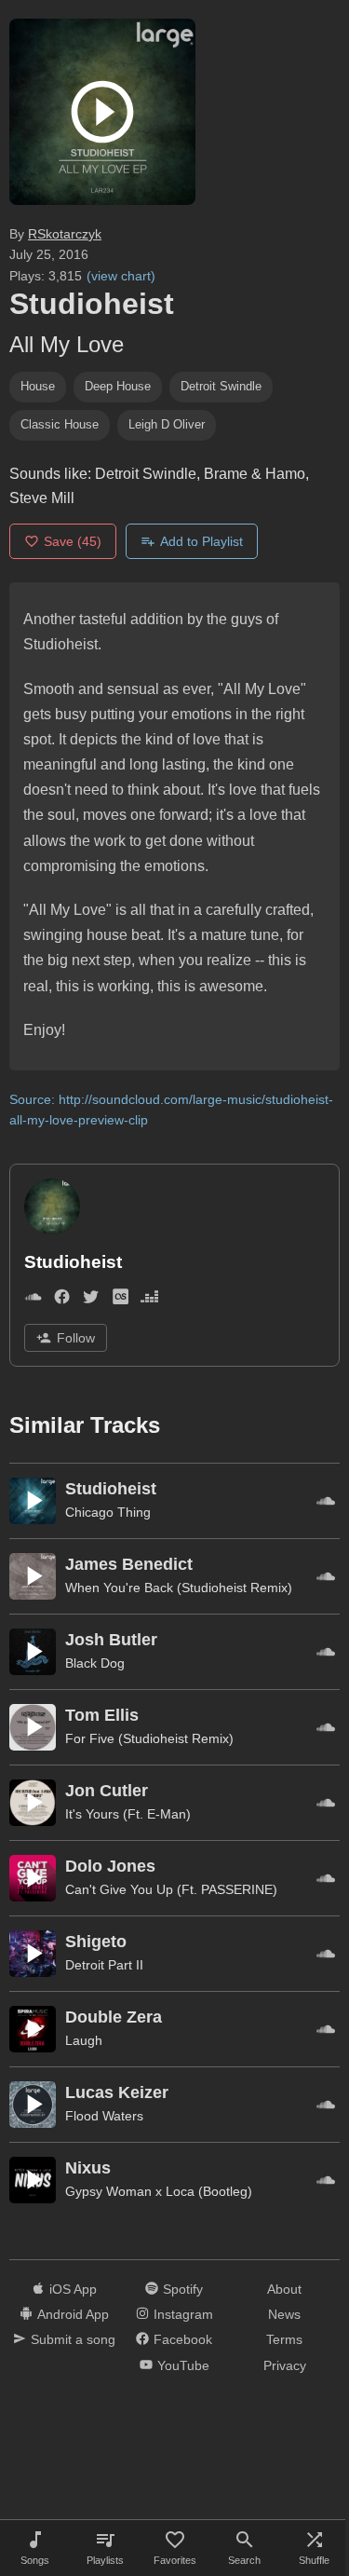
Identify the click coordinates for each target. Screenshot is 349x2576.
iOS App (73, 2289)
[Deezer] (149, 1300)
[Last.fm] (121, 1300)
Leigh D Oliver (167, 424)
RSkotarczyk (65, 234)
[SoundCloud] (33, 1300)
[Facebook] (62, 1300)
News (284, 2314)
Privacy (285, 2365)
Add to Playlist (201, 541)
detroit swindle (221, 386)
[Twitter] (91, 1300)
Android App (73, 2314)
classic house (60, 424)
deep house (118, 386)
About (284, 2289)
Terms (284, 2339)
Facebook (183, 2339)
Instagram (183, 2314)
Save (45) (73, 541)
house (38, 386)
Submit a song (73, 2339)
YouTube (183, 2365)
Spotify (183, 2289)
